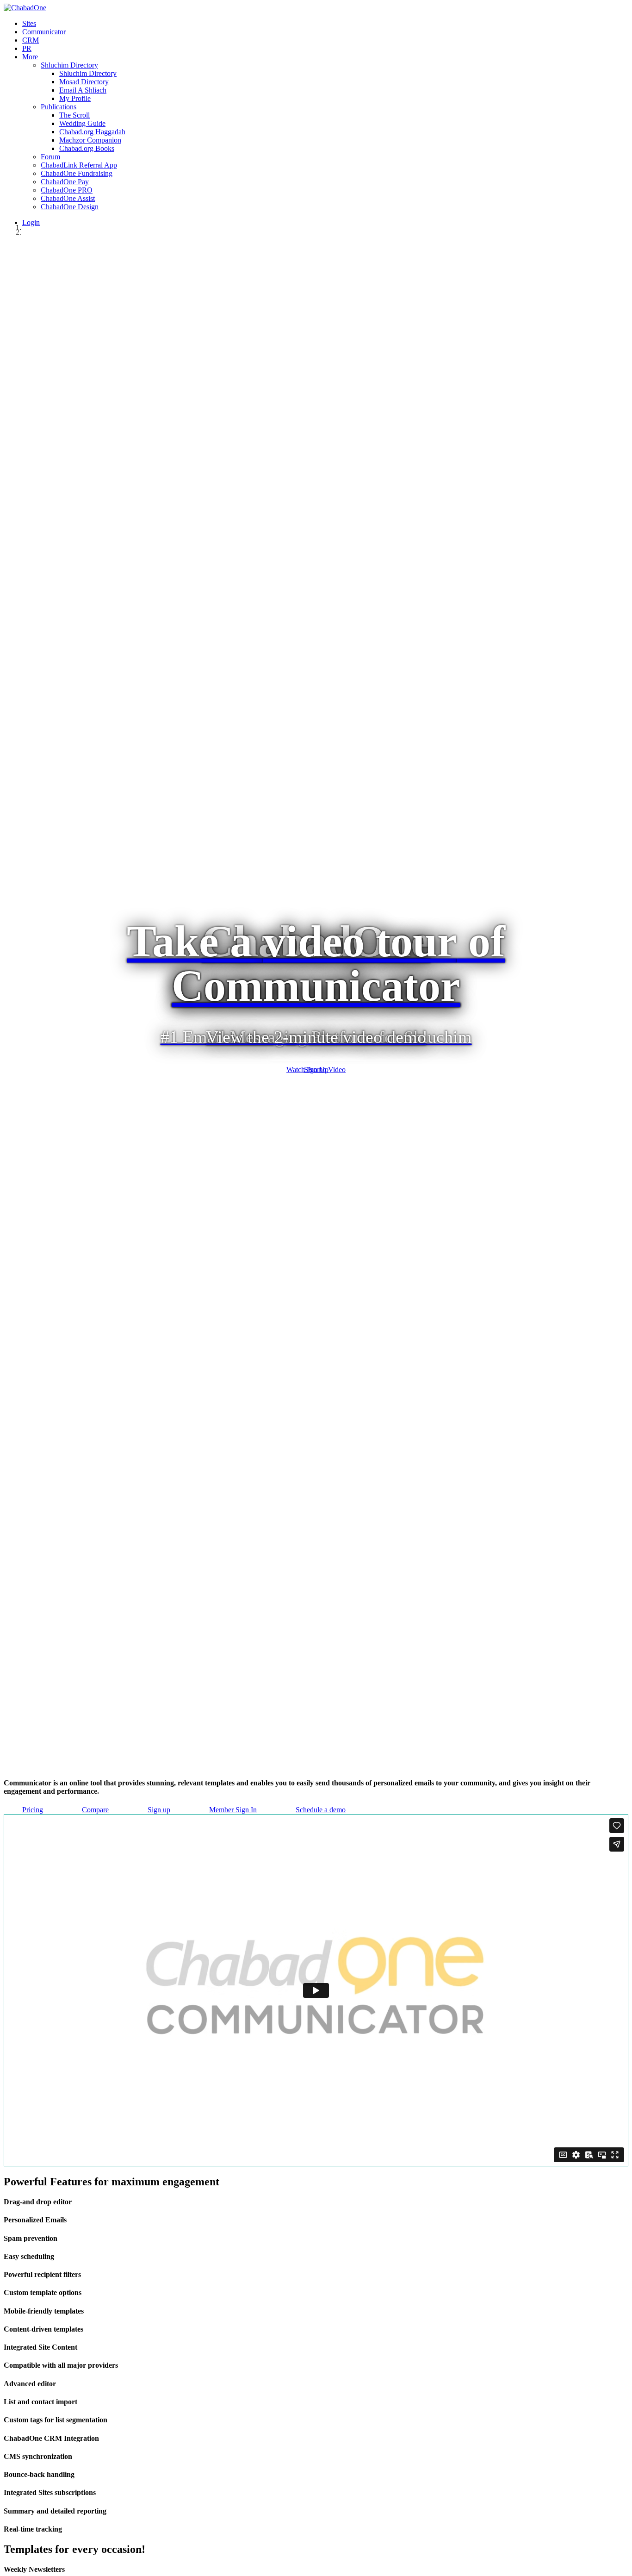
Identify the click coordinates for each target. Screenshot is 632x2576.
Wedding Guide (82, 123)
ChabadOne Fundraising (77, 173)
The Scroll (74, 115)
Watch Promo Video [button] (316, 1070)
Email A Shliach (83, 90)
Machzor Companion (90, 140)
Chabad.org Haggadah (92, 132)
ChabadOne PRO (67, 190)
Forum (50, 157)
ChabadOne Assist (68, 198)
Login (31, 222)
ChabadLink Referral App (79, 165)
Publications (59, 107)
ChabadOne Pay (65, 182)
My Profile (75, 98)
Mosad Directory (84, 82)
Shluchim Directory (69, 65)
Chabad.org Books (87, 148)
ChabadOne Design (70, 207)
